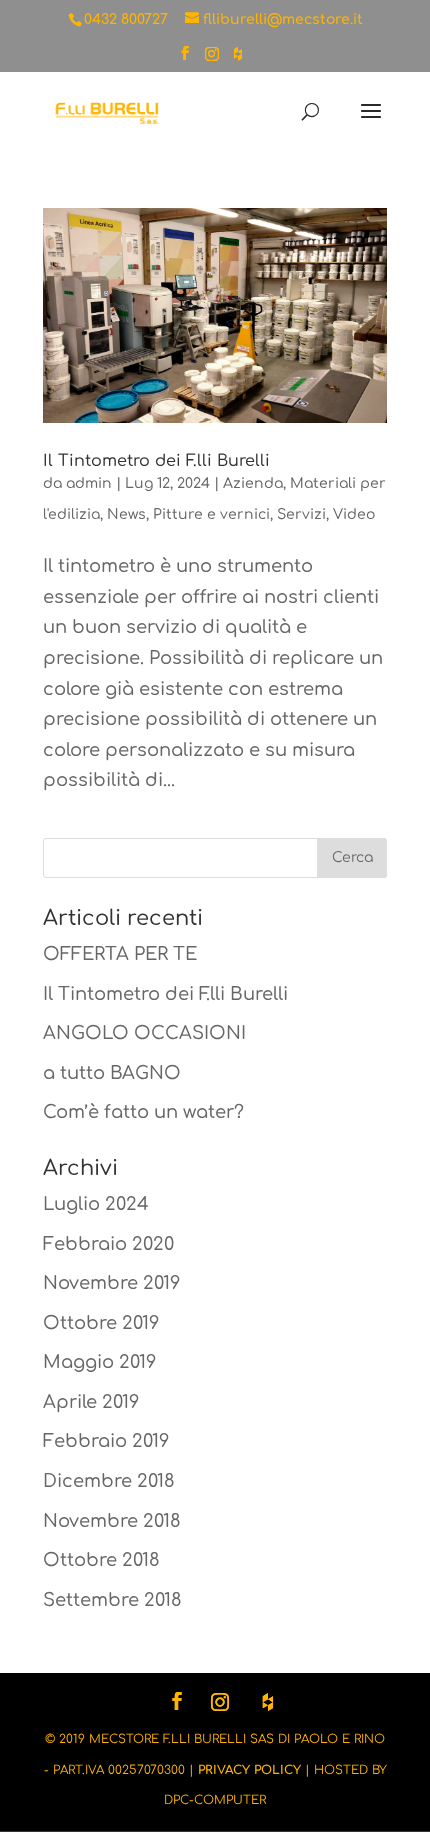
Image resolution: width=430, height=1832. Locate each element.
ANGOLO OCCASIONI (144, 1033)
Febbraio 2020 (108, 1244)
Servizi (301, 514)
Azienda (253, 483)
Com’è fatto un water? (143, 1112)
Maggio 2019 (99, 1362)
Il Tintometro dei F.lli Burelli (156, 461)
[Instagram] (212, 59)
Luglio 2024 (96, 1204)
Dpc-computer (215, 1800)
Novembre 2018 (112, 1521)
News (126, 514)
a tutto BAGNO (112, 1073)
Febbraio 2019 (106, 1441)
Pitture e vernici (211, 514)
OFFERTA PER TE (120, 954)
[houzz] (238, 59)
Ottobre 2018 (101, 1560)
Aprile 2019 (91, 1402)
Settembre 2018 (112, 1600)
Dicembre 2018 (109, 1481)
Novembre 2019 (111, 1283)
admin (89, 483)
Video (354, 514)
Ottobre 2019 (101, 1323)
